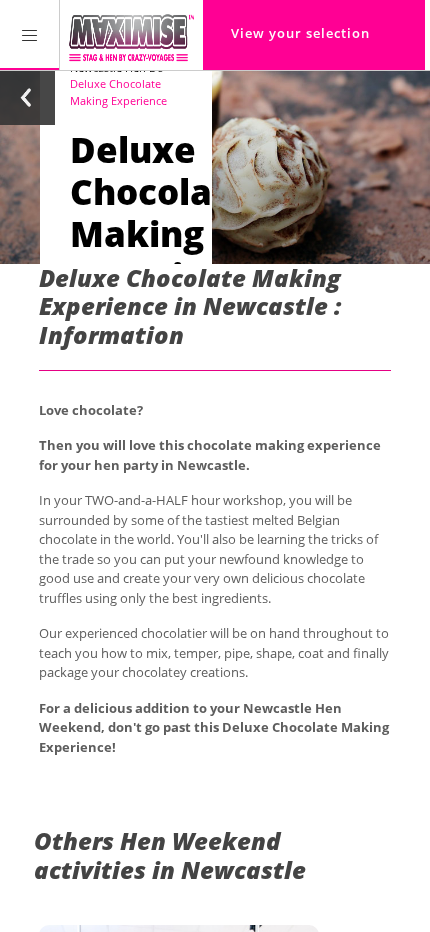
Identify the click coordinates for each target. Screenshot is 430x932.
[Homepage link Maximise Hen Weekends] (131, 35)
